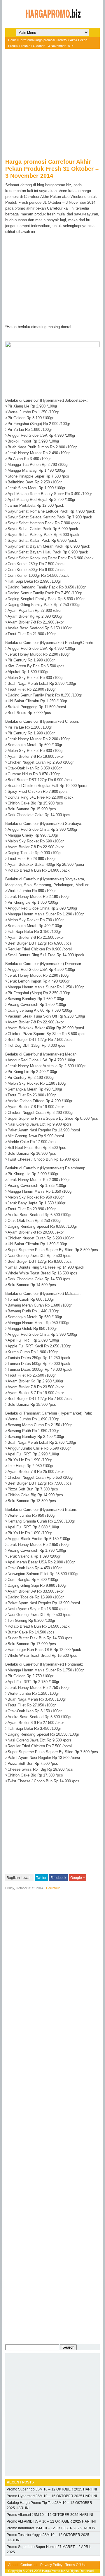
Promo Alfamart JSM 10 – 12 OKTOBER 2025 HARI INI (50, 2515)
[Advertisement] (52, 106)
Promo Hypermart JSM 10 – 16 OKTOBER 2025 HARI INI (52, 2496)
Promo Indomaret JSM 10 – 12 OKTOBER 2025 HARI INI (51, 2528)
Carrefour (25, 40)
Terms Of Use (76, 2565)
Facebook (58, 1878)
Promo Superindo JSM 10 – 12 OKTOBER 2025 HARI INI (52, 2489)
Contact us (29, 2565)
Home (12, 40)
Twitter (41, 1878)
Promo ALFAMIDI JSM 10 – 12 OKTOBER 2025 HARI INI (51, 2521)
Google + (78, 1878)
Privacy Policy (51, 2565)
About (13, 2565)
